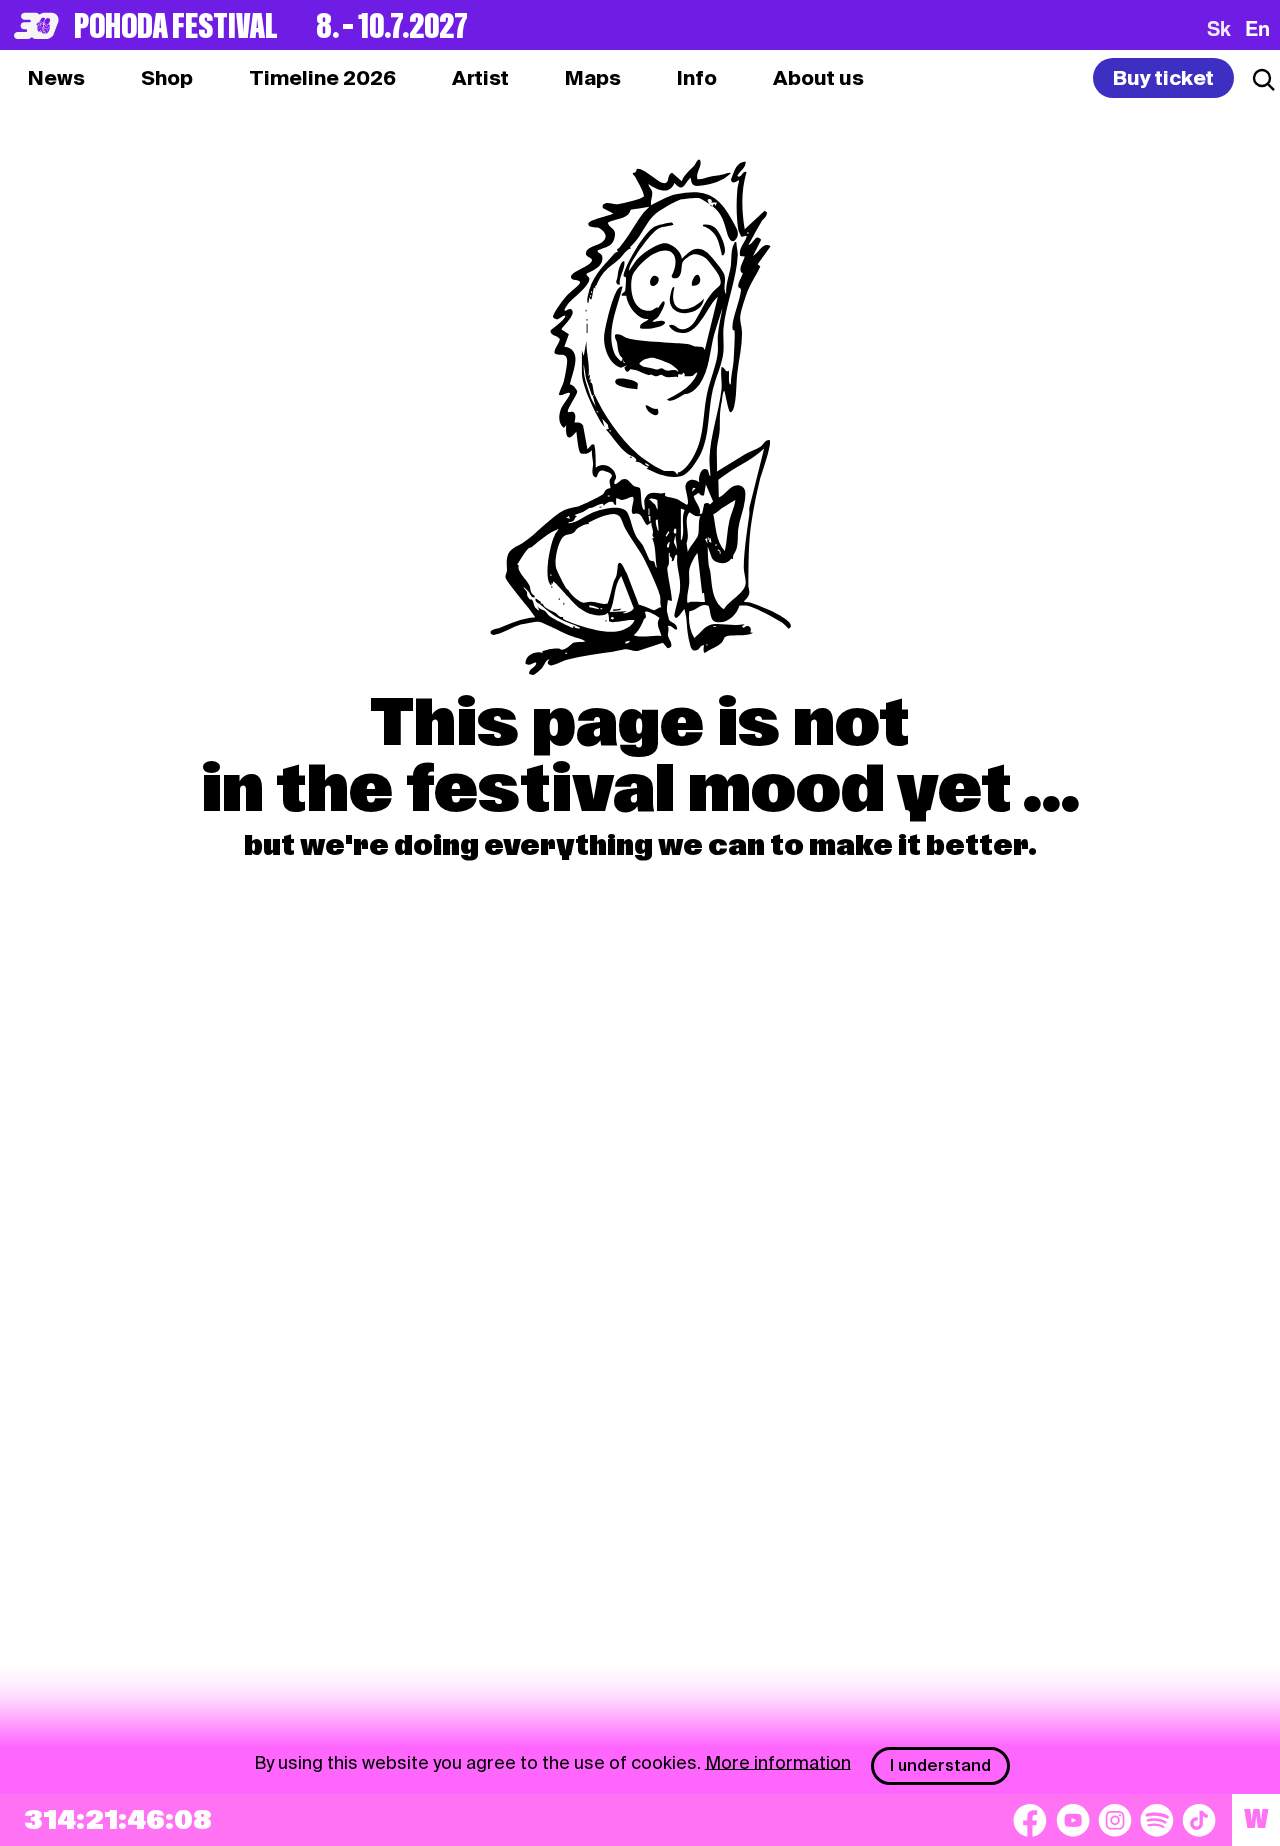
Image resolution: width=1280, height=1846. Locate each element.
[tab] (167, 78)
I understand (940, 1765)
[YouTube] (1073, 1820)
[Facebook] (1030, 1820)
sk (1219, 28)
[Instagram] (1115, 1820)
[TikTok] (1199, 1820)
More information (778, 1761)
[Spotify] (1157, 1820)
